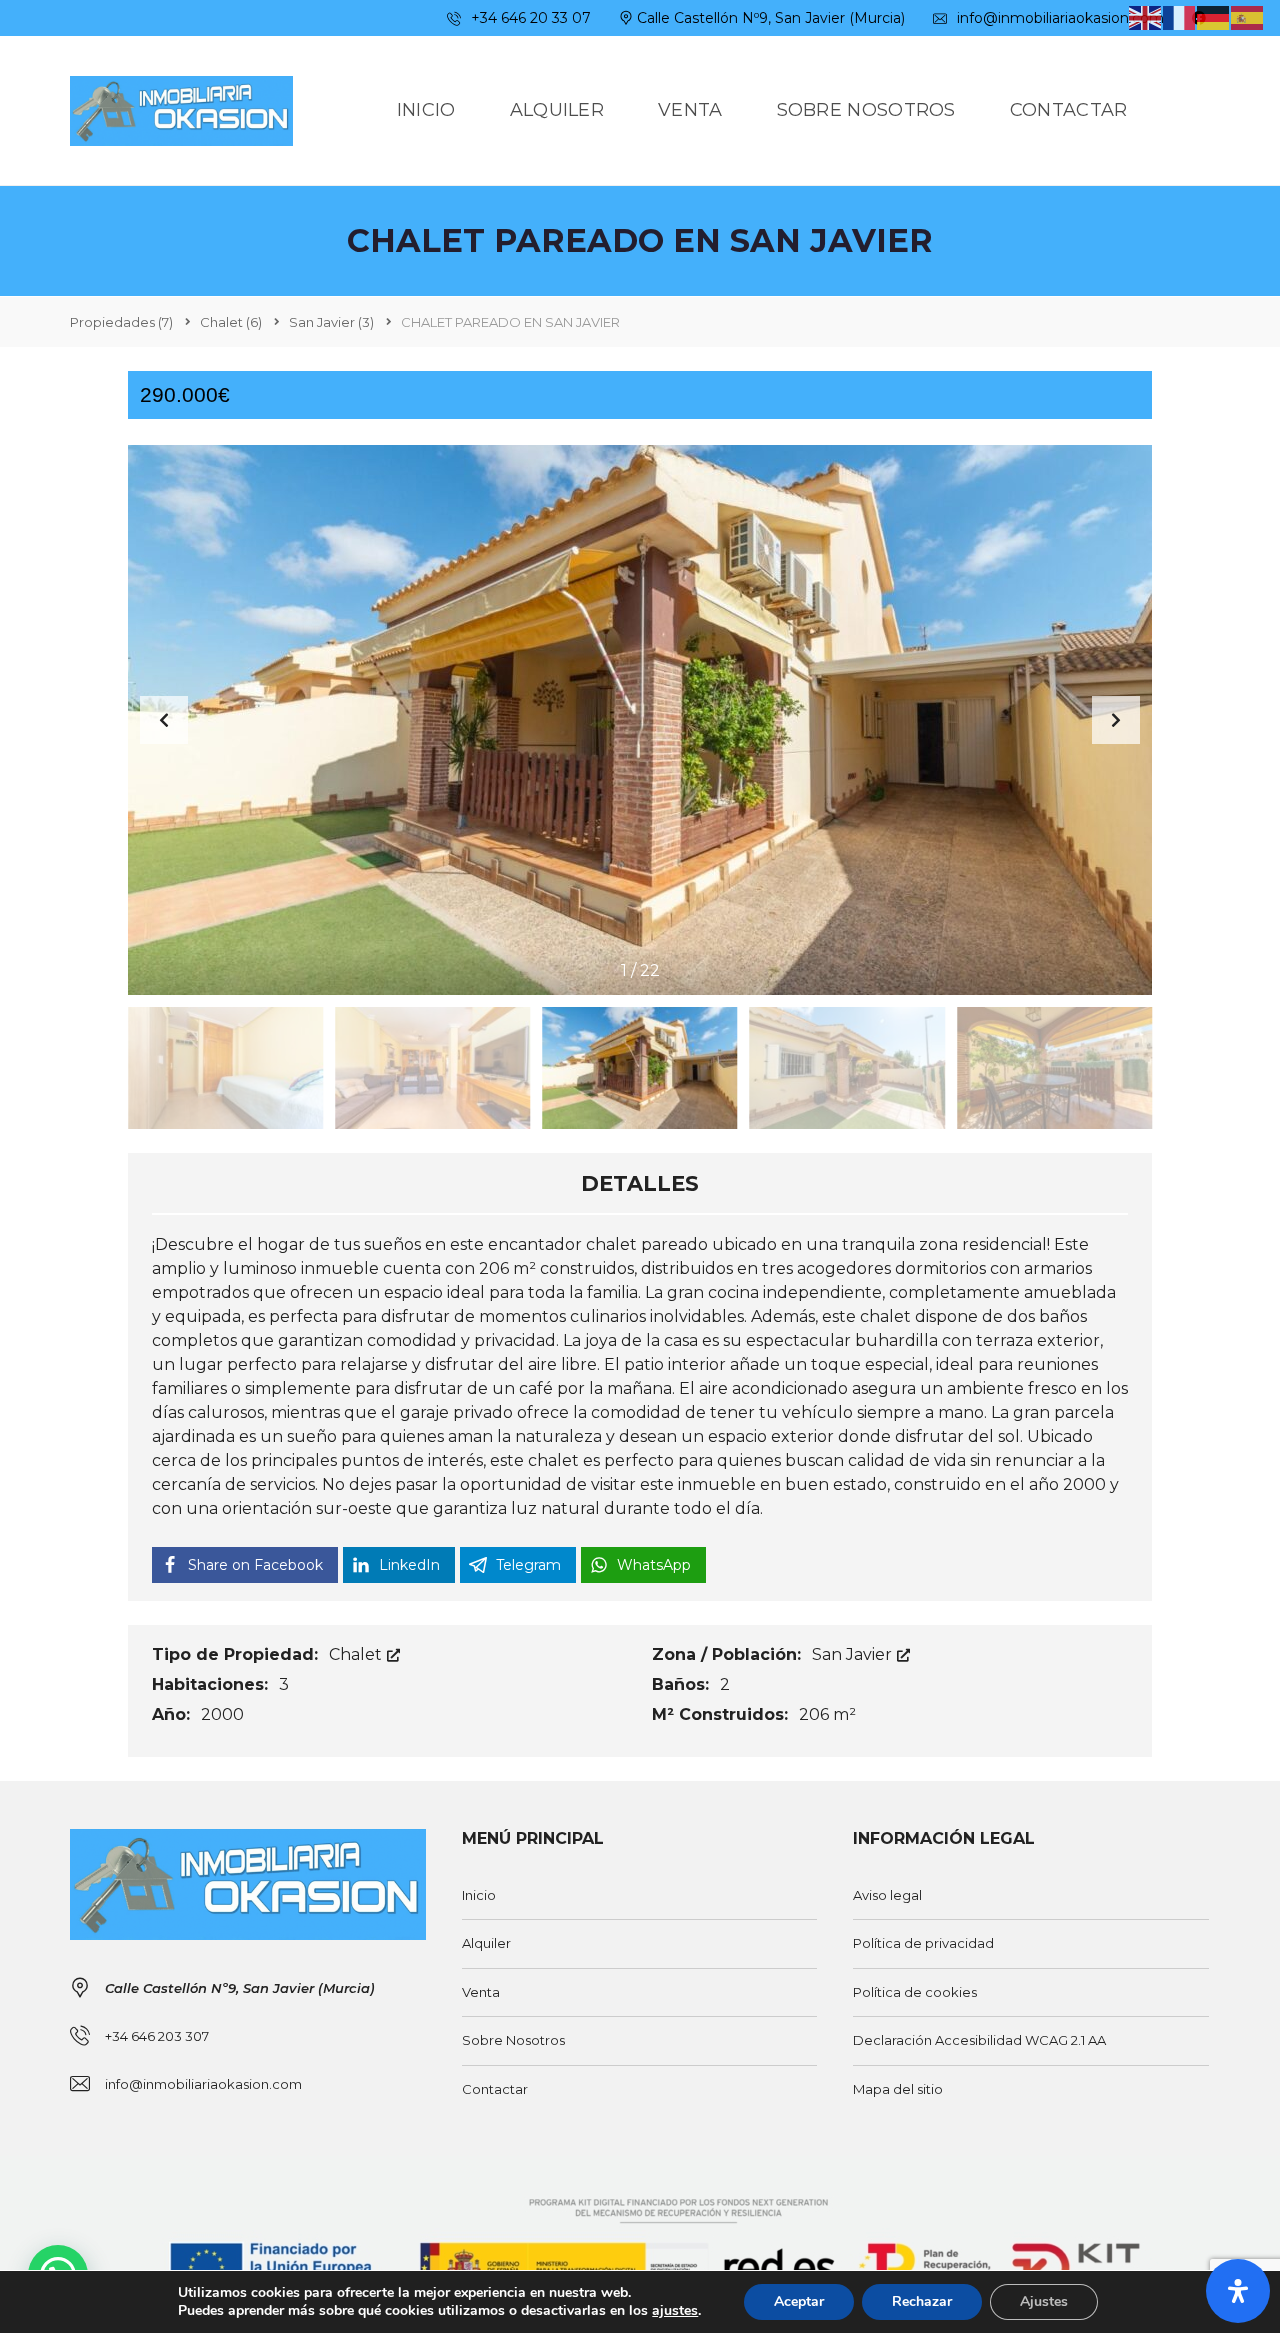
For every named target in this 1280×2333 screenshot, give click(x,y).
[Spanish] (1248, 16)
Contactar (495, 2089)
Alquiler (486, 1943)
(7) (121, 322)
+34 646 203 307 (157, 2036)
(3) (331, 322)
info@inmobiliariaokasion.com (1058, 18)
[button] (1116, 720)
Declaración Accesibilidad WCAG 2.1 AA (979, 2040)
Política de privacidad (923, 1943)
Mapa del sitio (898, 2089)
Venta (481, 1992)
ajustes (675, 2311)
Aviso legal (887, 1895)
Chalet (357, 1654)
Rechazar (922, 2301)
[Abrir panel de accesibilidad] (1238, 2291)
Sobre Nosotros (513, 2040)
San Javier (854, 1654)
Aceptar (799, 2301)
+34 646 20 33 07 (529, 18)
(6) (231, 322)
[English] (1146, 16)
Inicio (479, 1895)
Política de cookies (915, 1992)
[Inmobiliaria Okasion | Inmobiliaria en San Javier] (181, 111)
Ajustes (1044, 2301)
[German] (1214, 16)
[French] (1180, 16)
